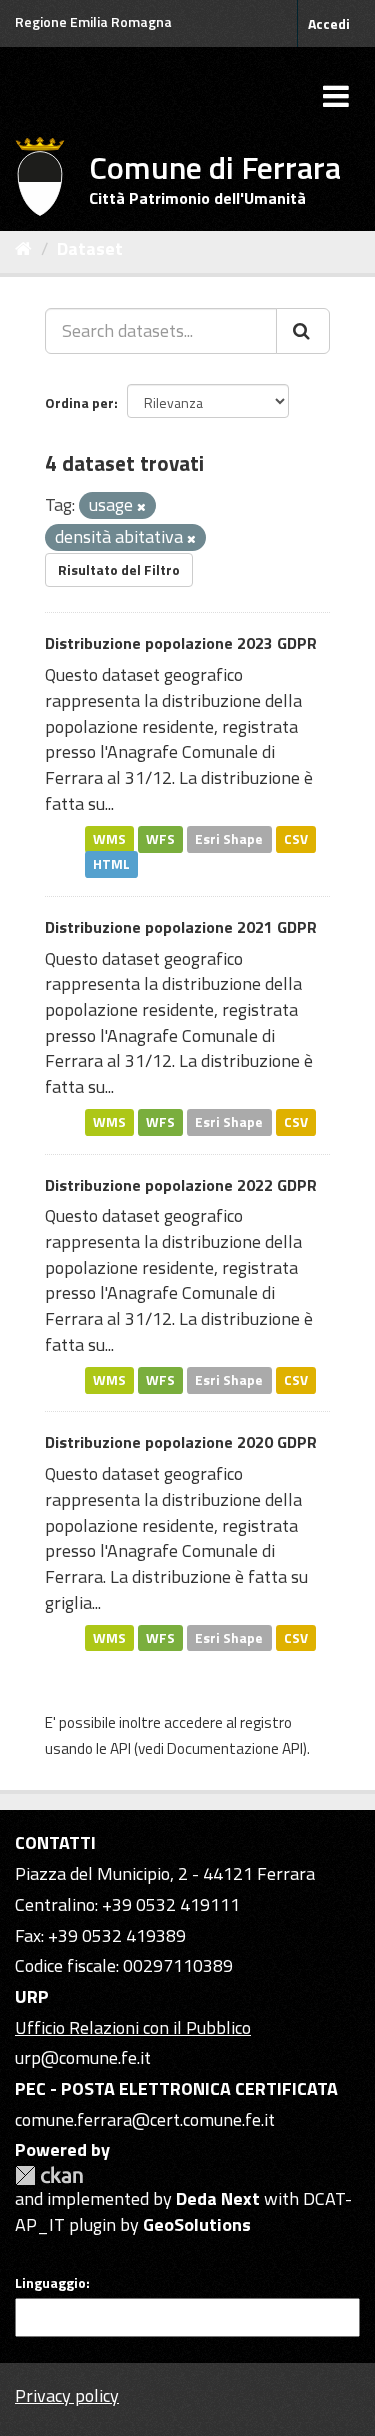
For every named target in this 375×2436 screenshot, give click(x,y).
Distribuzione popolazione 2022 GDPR (181, 1185)
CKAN (49, 2175)
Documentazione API (235, 1748)
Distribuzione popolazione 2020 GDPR (181, 1442)
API (120, 1748)
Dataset (90, 248)
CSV (296, 838)
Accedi (329, 23)
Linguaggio (50, 2283)
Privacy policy (67, 2395)
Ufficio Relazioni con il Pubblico (133, 2027)
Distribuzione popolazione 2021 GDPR (181, 927)
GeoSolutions (197, 2224)
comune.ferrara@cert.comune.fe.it (145, 2119)
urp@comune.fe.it (83, 2057)
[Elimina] (141, 507)
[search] (303, 331)
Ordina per (79, 402)
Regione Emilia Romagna (93, 21)
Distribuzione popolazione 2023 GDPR (181, 643)
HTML (111, 864)
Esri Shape (229, 838)
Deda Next (218, 2198)
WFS (160, 838)
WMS (109, 838)
